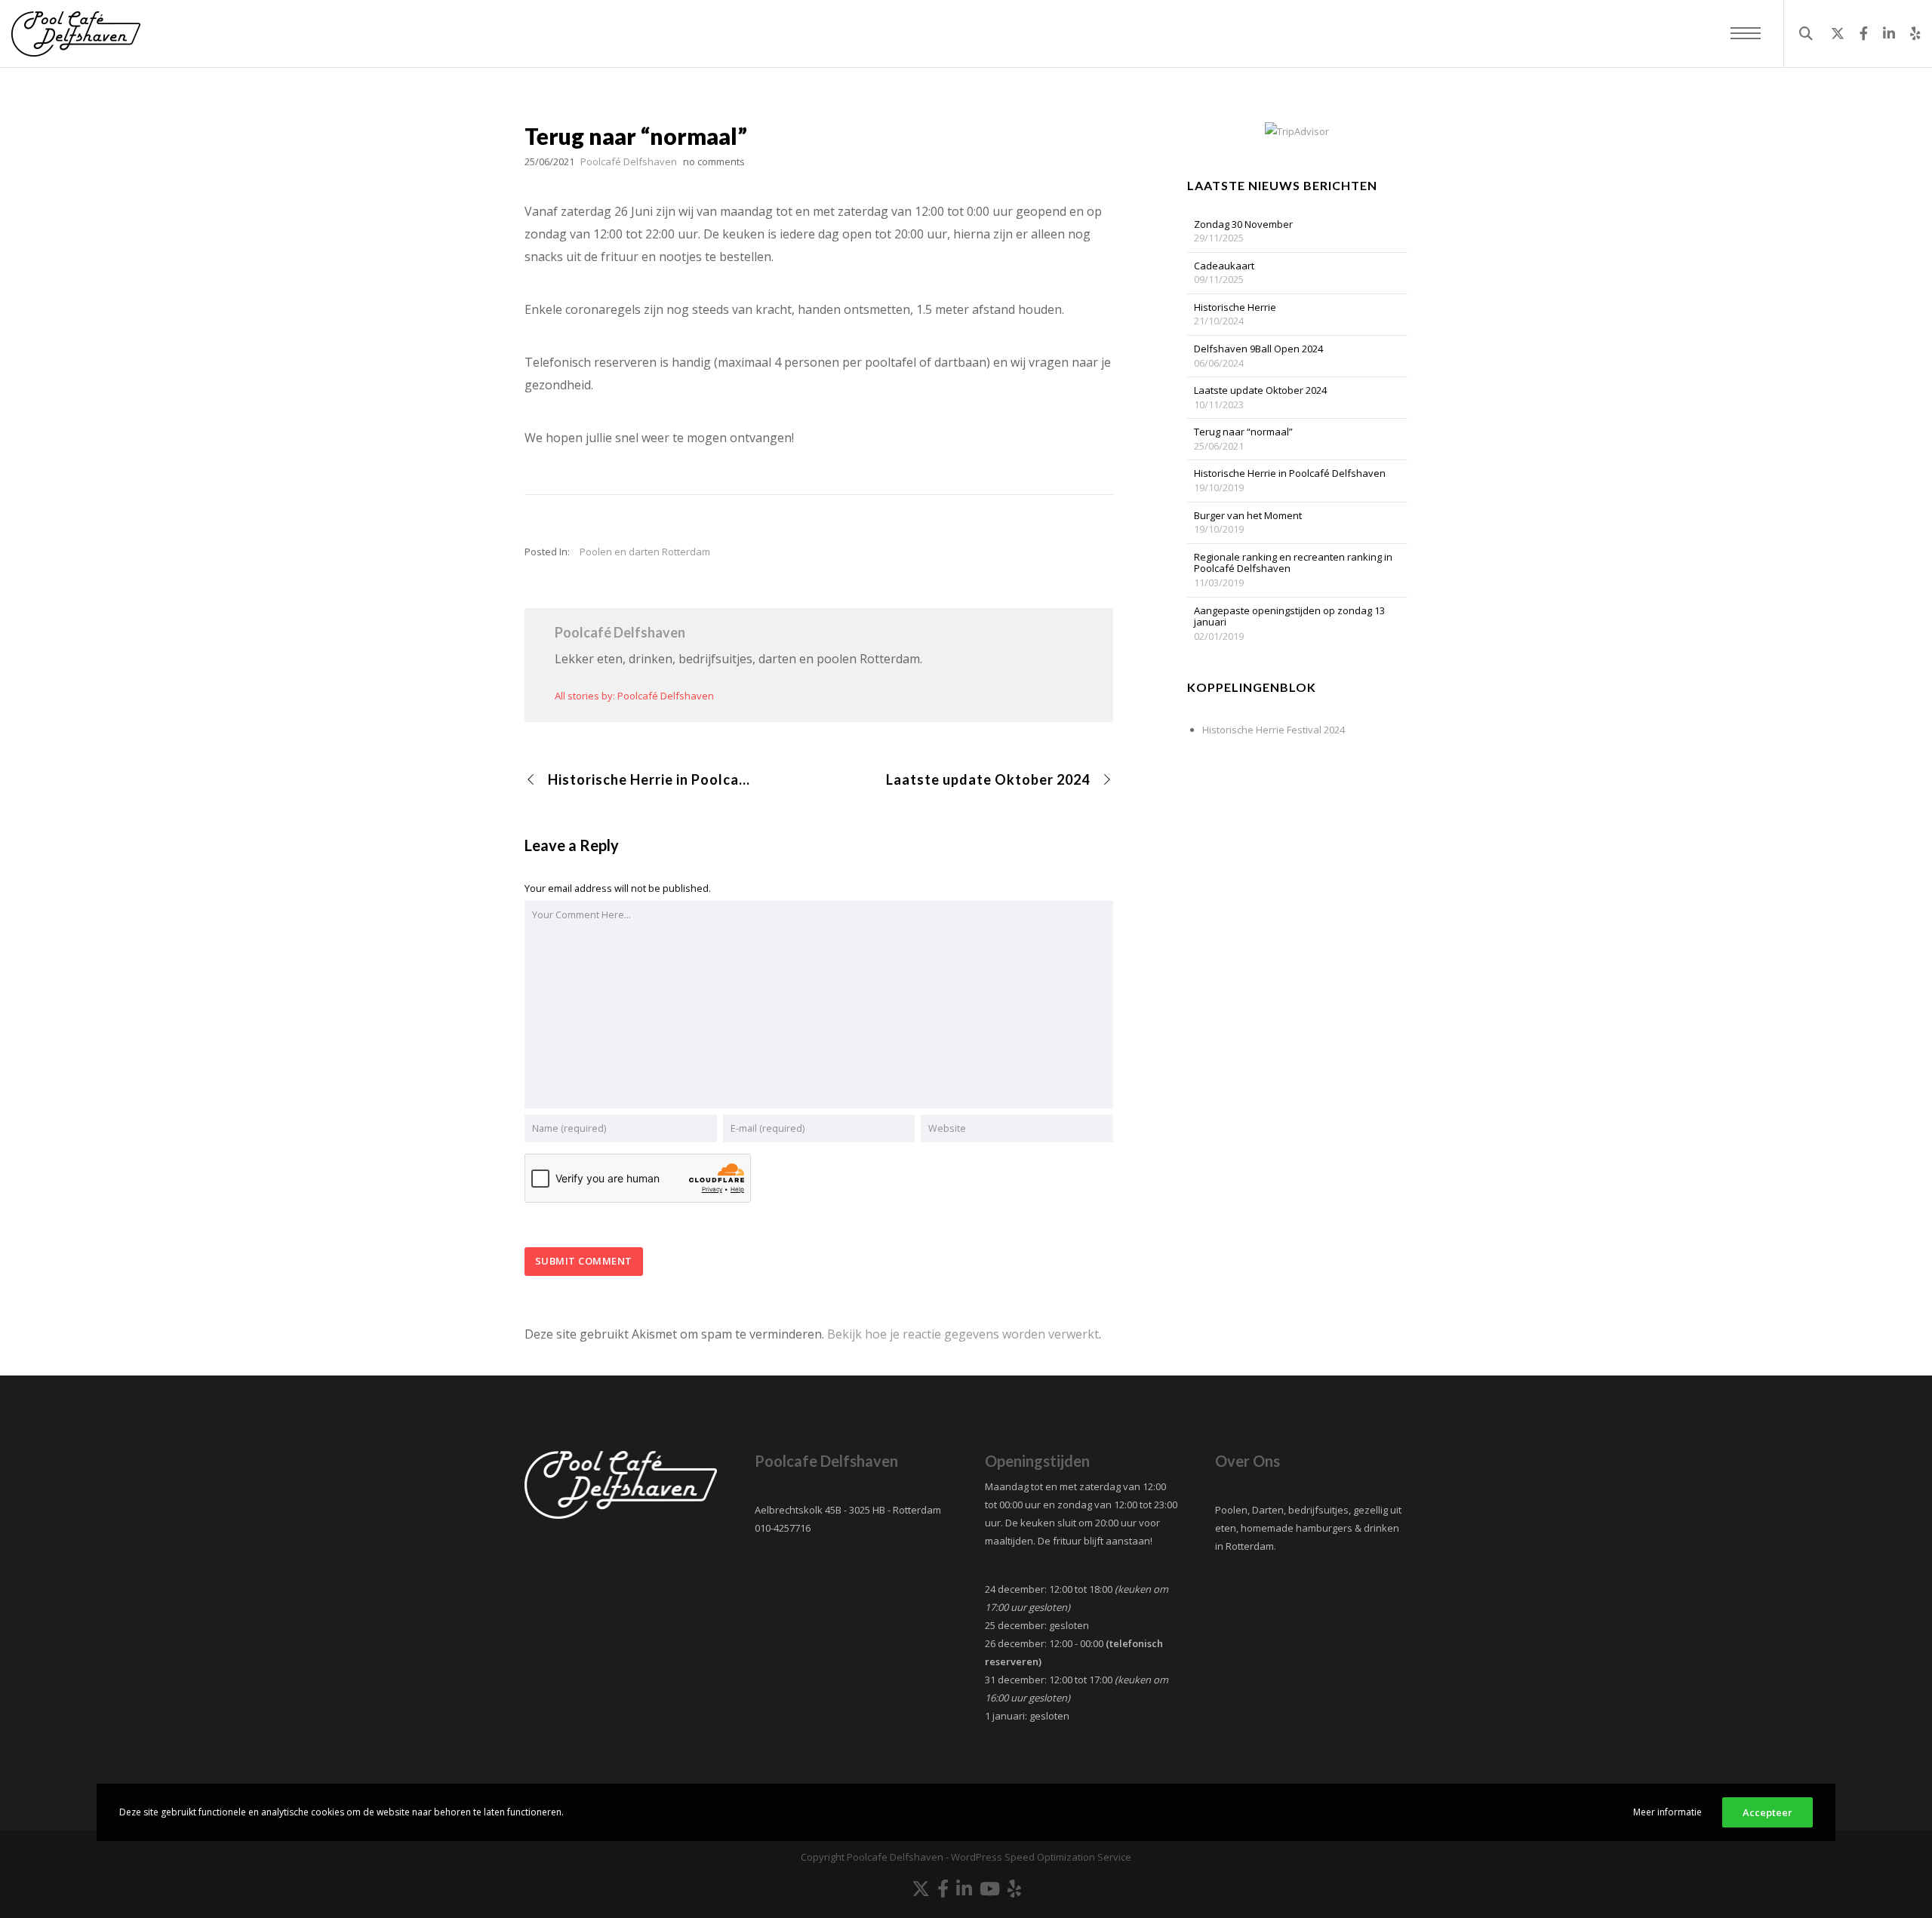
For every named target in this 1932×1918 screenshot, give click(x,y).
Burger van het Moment (1248, 516)
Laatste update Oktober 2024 (1260, 391)
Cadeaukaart (1224, 266)
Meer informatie (1667, 1812)
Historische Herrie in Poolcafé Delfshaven (1290, 474)
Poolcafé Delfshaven (620, 632)
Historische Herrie (1235, 308)
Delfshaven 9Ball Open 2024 (1258, 349)
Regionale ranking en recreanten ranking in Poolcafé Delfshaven (1293, 563)
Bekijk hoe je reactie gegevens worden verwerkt (963, 1334)
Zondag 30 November (1243, 225)
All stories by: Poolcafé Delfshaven (634, 696)
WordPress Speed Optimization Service (1041, 1857)
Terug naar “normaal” (1243, 432)
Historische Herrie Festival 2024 (1274, 730)
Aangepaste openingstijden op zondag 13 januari (1289, 617)
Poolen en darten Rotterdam (645, 552)
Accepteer (1767, 1812)
